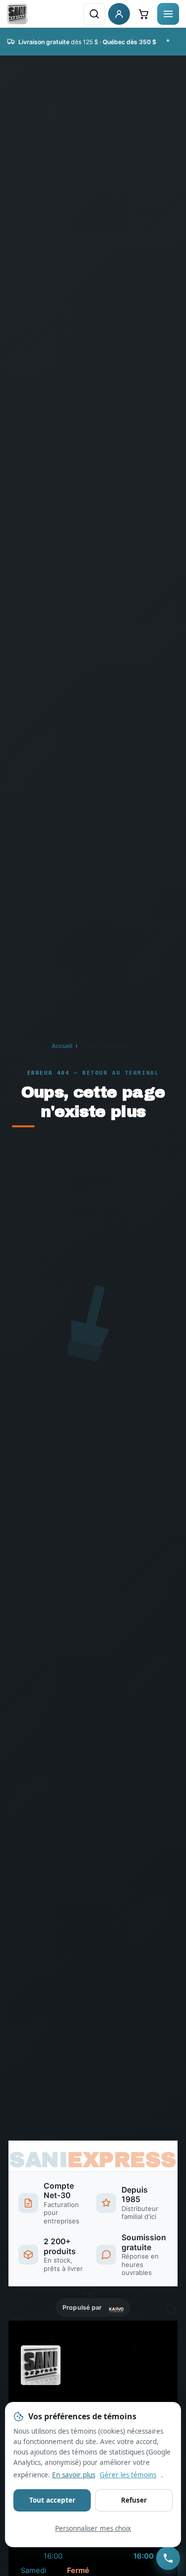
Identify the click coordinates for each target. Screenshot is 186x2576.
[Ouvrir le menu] (168, 14)
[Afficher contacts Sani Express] (168, 2558)
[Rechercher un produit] (94, 14)
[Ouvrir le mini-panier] (143, 14)
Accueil (62, 1046)
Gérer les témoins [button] (128, 2475)
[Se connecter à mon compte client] (119, 14)
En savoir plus (74, 2475)
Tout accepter (52, 2500)
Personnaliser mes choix (93, 2528)
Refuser (134, 2500)
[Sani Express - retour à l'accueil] (17, 14)
